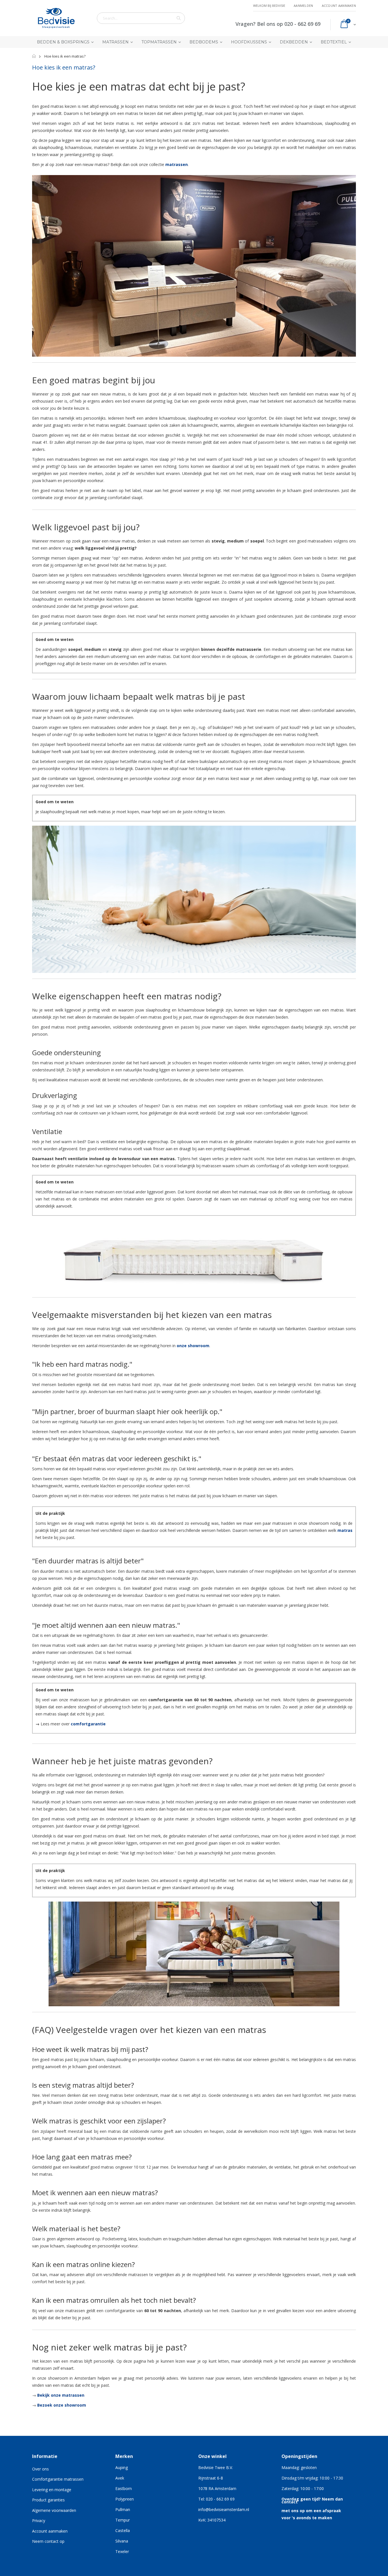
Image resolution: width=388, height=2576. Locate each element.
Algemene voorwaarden (54, 2510)
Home (34, 56)
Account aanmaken (339, 6)
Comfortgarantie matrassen (58, 2479)
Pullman (123, 2509)
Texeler (122, 2551)
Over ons (40, 2469)
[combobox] (141, 18)
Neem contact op (48, 2541)
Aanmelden (303, 6)
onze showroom (193, 1346)
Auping (122, 2467)
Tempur (123, 2520)
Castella (123, 2530)
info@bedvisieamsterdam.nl (224, 2509)
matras (345, 1530)
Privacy (39, 2521)
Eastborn (124, 2488)
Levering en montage (52, 2490)
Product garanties (48, 2500)
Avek (120, 2478)
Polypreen (125, 2499)
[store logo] (56, 18)
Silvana (122, 2541)
